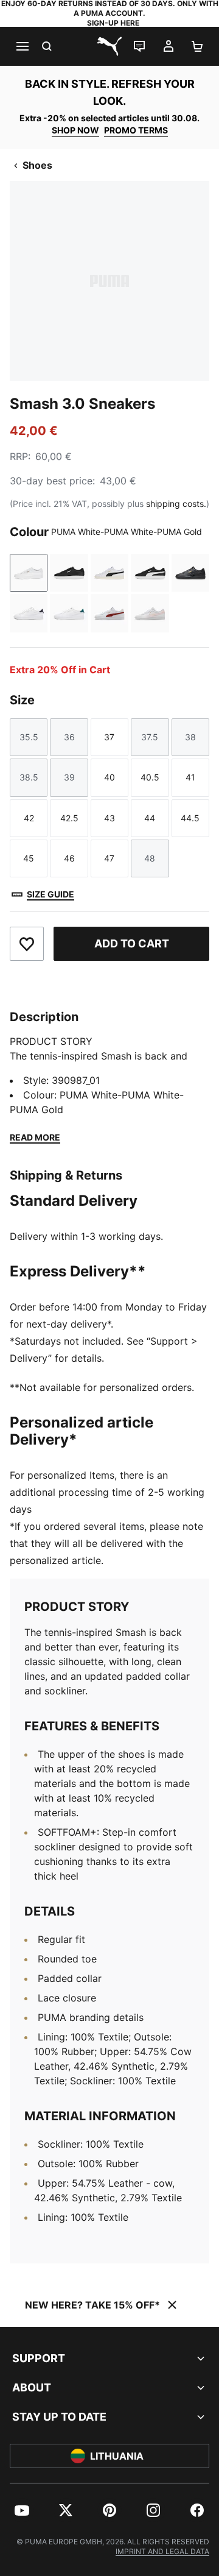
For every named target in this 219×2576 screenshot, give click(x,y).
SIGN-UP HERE (113, 23)
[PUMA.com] (109, 46)
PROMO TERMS (136, 130)
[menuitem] (22, 2510)
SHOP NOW (75, 130)
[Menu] (22, 46)
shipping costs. (176, 504)
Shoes (37, 165)
